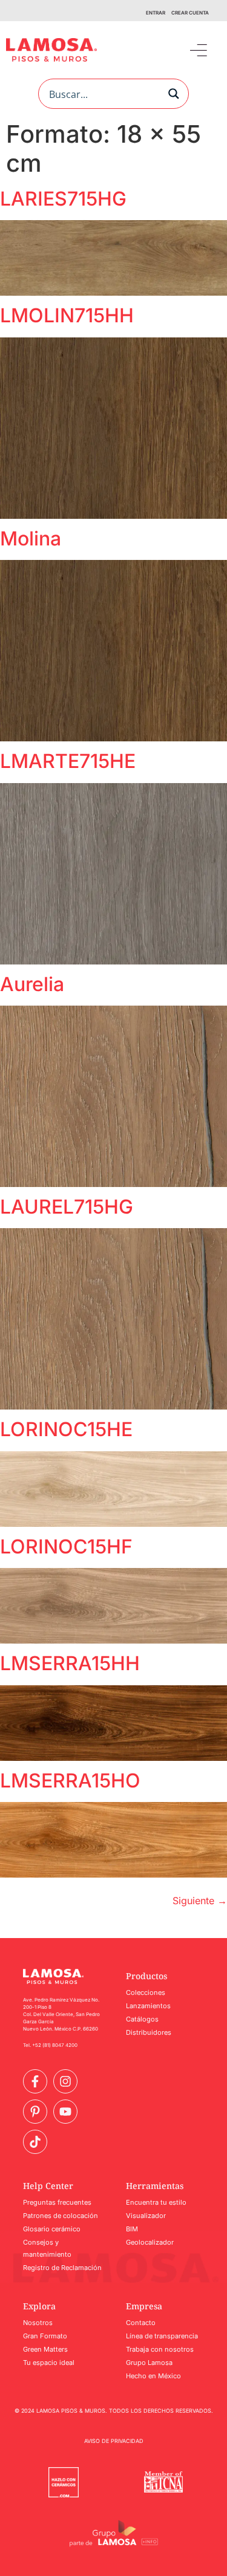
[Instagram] (65, 2081)
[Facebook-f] (35, 2081)
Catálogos (142, 2019)
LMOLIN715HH (67, 315)
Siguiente (200, 1901)
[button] (198, 50)
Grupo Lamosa (149, 2363)
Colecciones (146, 1992)
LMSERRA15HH (70, 1663)
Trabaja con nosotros (160, 2349)
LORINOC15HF (66, 1547)
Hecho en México (153, 2376)
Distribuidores (149, 2032)
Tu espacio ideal (49, 2363)
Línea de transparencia (162, 2336)
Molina (31, 538)
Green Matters (45, 2349)
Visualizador (146, 2216)
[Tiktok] (35, 2142)
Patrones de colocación (61, 2216)
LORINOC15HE (66, 1429)
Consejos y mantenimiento (47, 2248)
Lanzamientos (148, 2006)
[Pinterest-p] (35, 2112)
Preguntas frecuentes (57, 2202)
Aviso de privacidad (114, 2441)
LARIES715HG (63, 199)
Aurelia (32, 984)
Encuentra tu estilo (156, 2202)
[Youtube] (65, 2112)
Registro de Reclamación (62, 2268)
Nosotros (38, 2323)
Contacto (141, 2323)
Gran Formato (45, 2336)
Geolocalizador (150, 2242)
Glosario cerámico (52, 2229)
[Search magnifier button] (174, 94)
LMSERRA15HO (70, 1781)
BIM (132, 2229)
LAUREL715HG (67, 1207)
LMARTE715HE (68, 761)
